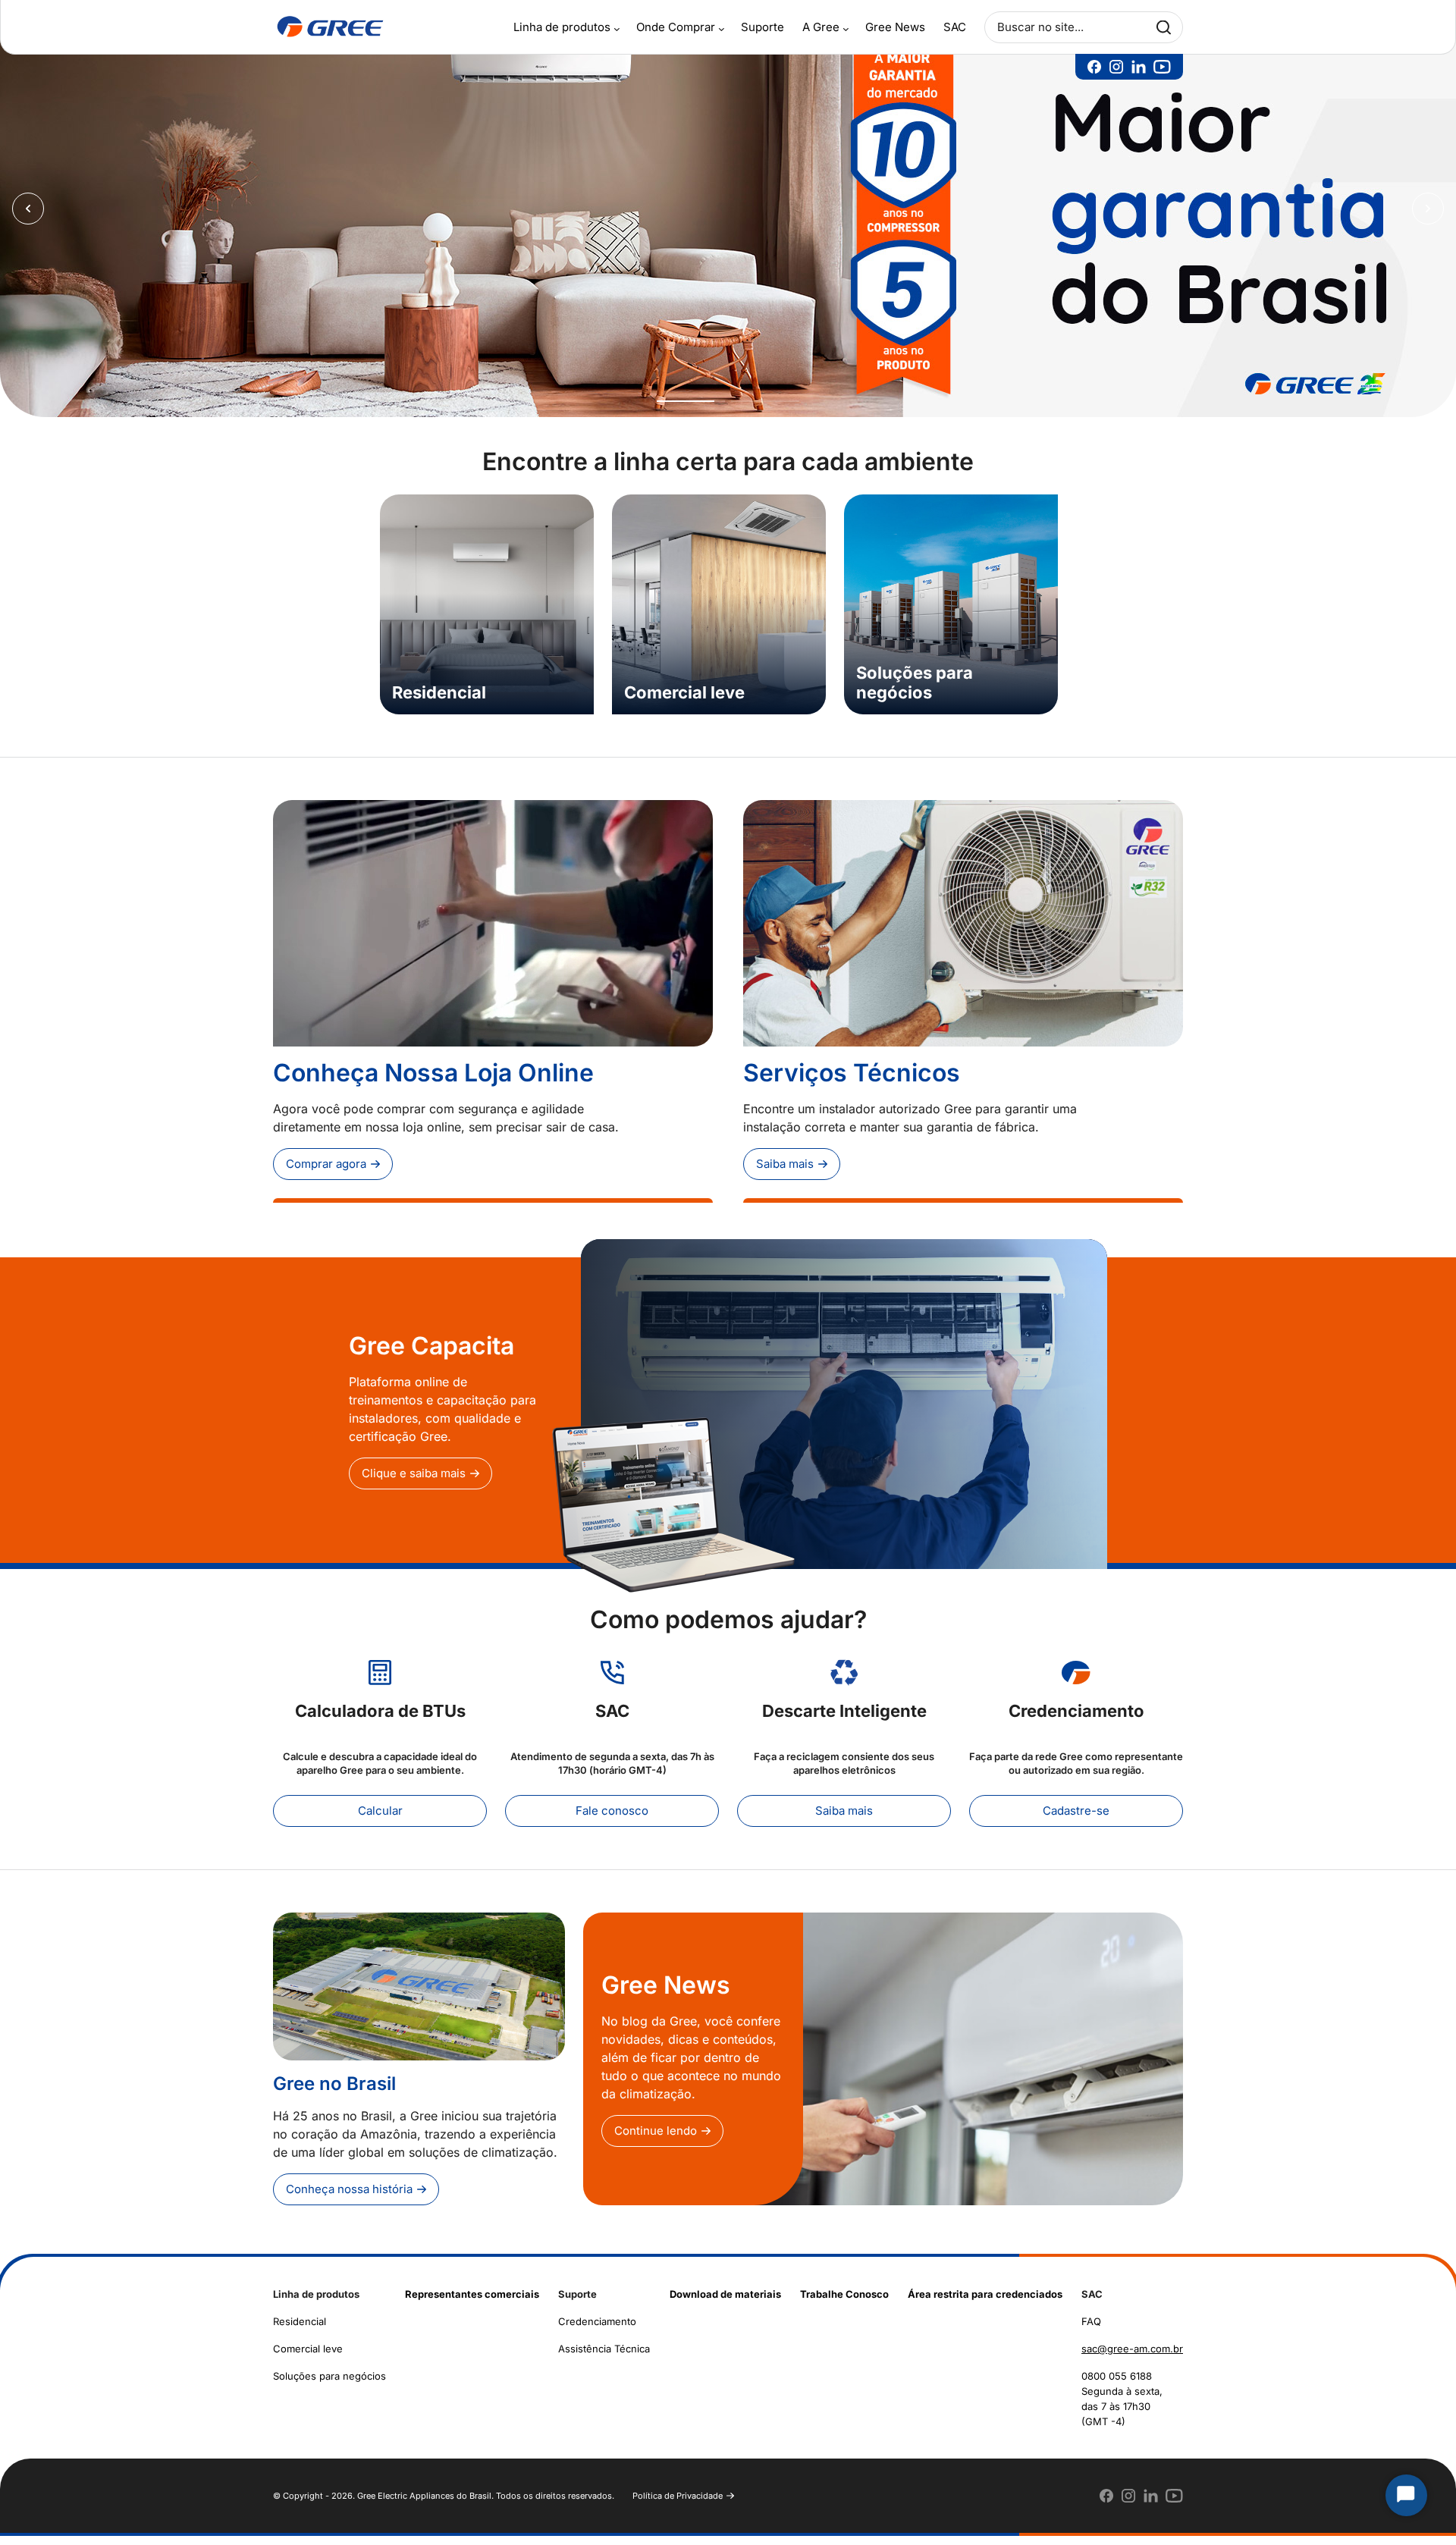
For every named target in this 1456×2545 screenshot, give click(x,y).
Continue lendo (656, 2140)
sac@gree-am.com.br (1132, 2358)
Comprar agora (326, 1173)
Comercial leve (308, 2358)
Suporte (763, 27)
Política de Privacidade (678, 2505)
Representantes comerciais (472, 2303)
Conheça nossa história (349, 2198)
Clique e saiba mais (414, 1482)
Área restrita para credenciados (985, 2303)
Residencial (300, 2330)
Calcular (380, 1820)
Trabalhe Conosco (844, 2303)
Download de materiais (725, 2303)
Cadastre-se (1076, 1820)
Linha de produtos (562, 27)
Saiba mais (785, 1173)
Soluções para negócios (329, 2385)
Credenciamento (597, 2330)
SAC (955, 27)
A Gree (821, 27)
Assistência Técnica (604, 2358)
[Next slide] (1428, 213)
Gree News (895, 27)
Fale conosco (612, 1820)
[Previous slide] (28, 213)
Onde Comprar (676, 27)
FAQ (1091, 2330)
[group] (728, 213)
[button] (691, 410)
